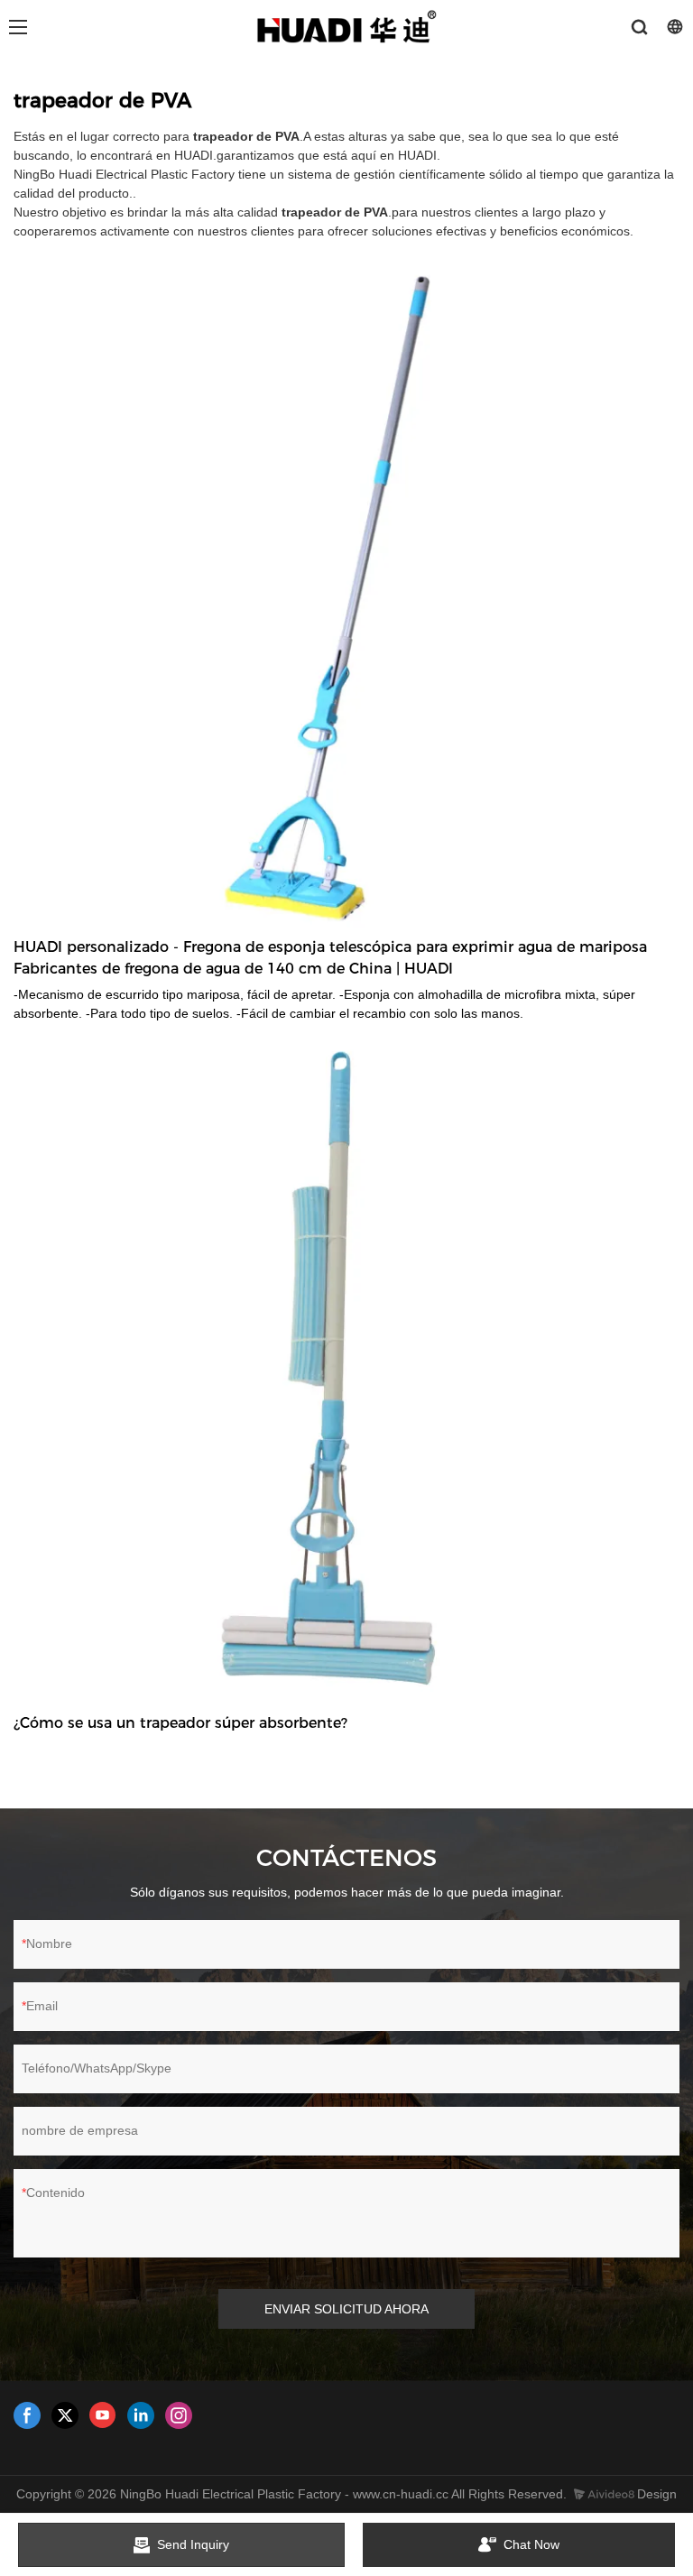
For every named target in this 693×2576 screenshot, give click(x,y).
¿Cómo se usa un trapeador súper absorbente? (180, 1723)
